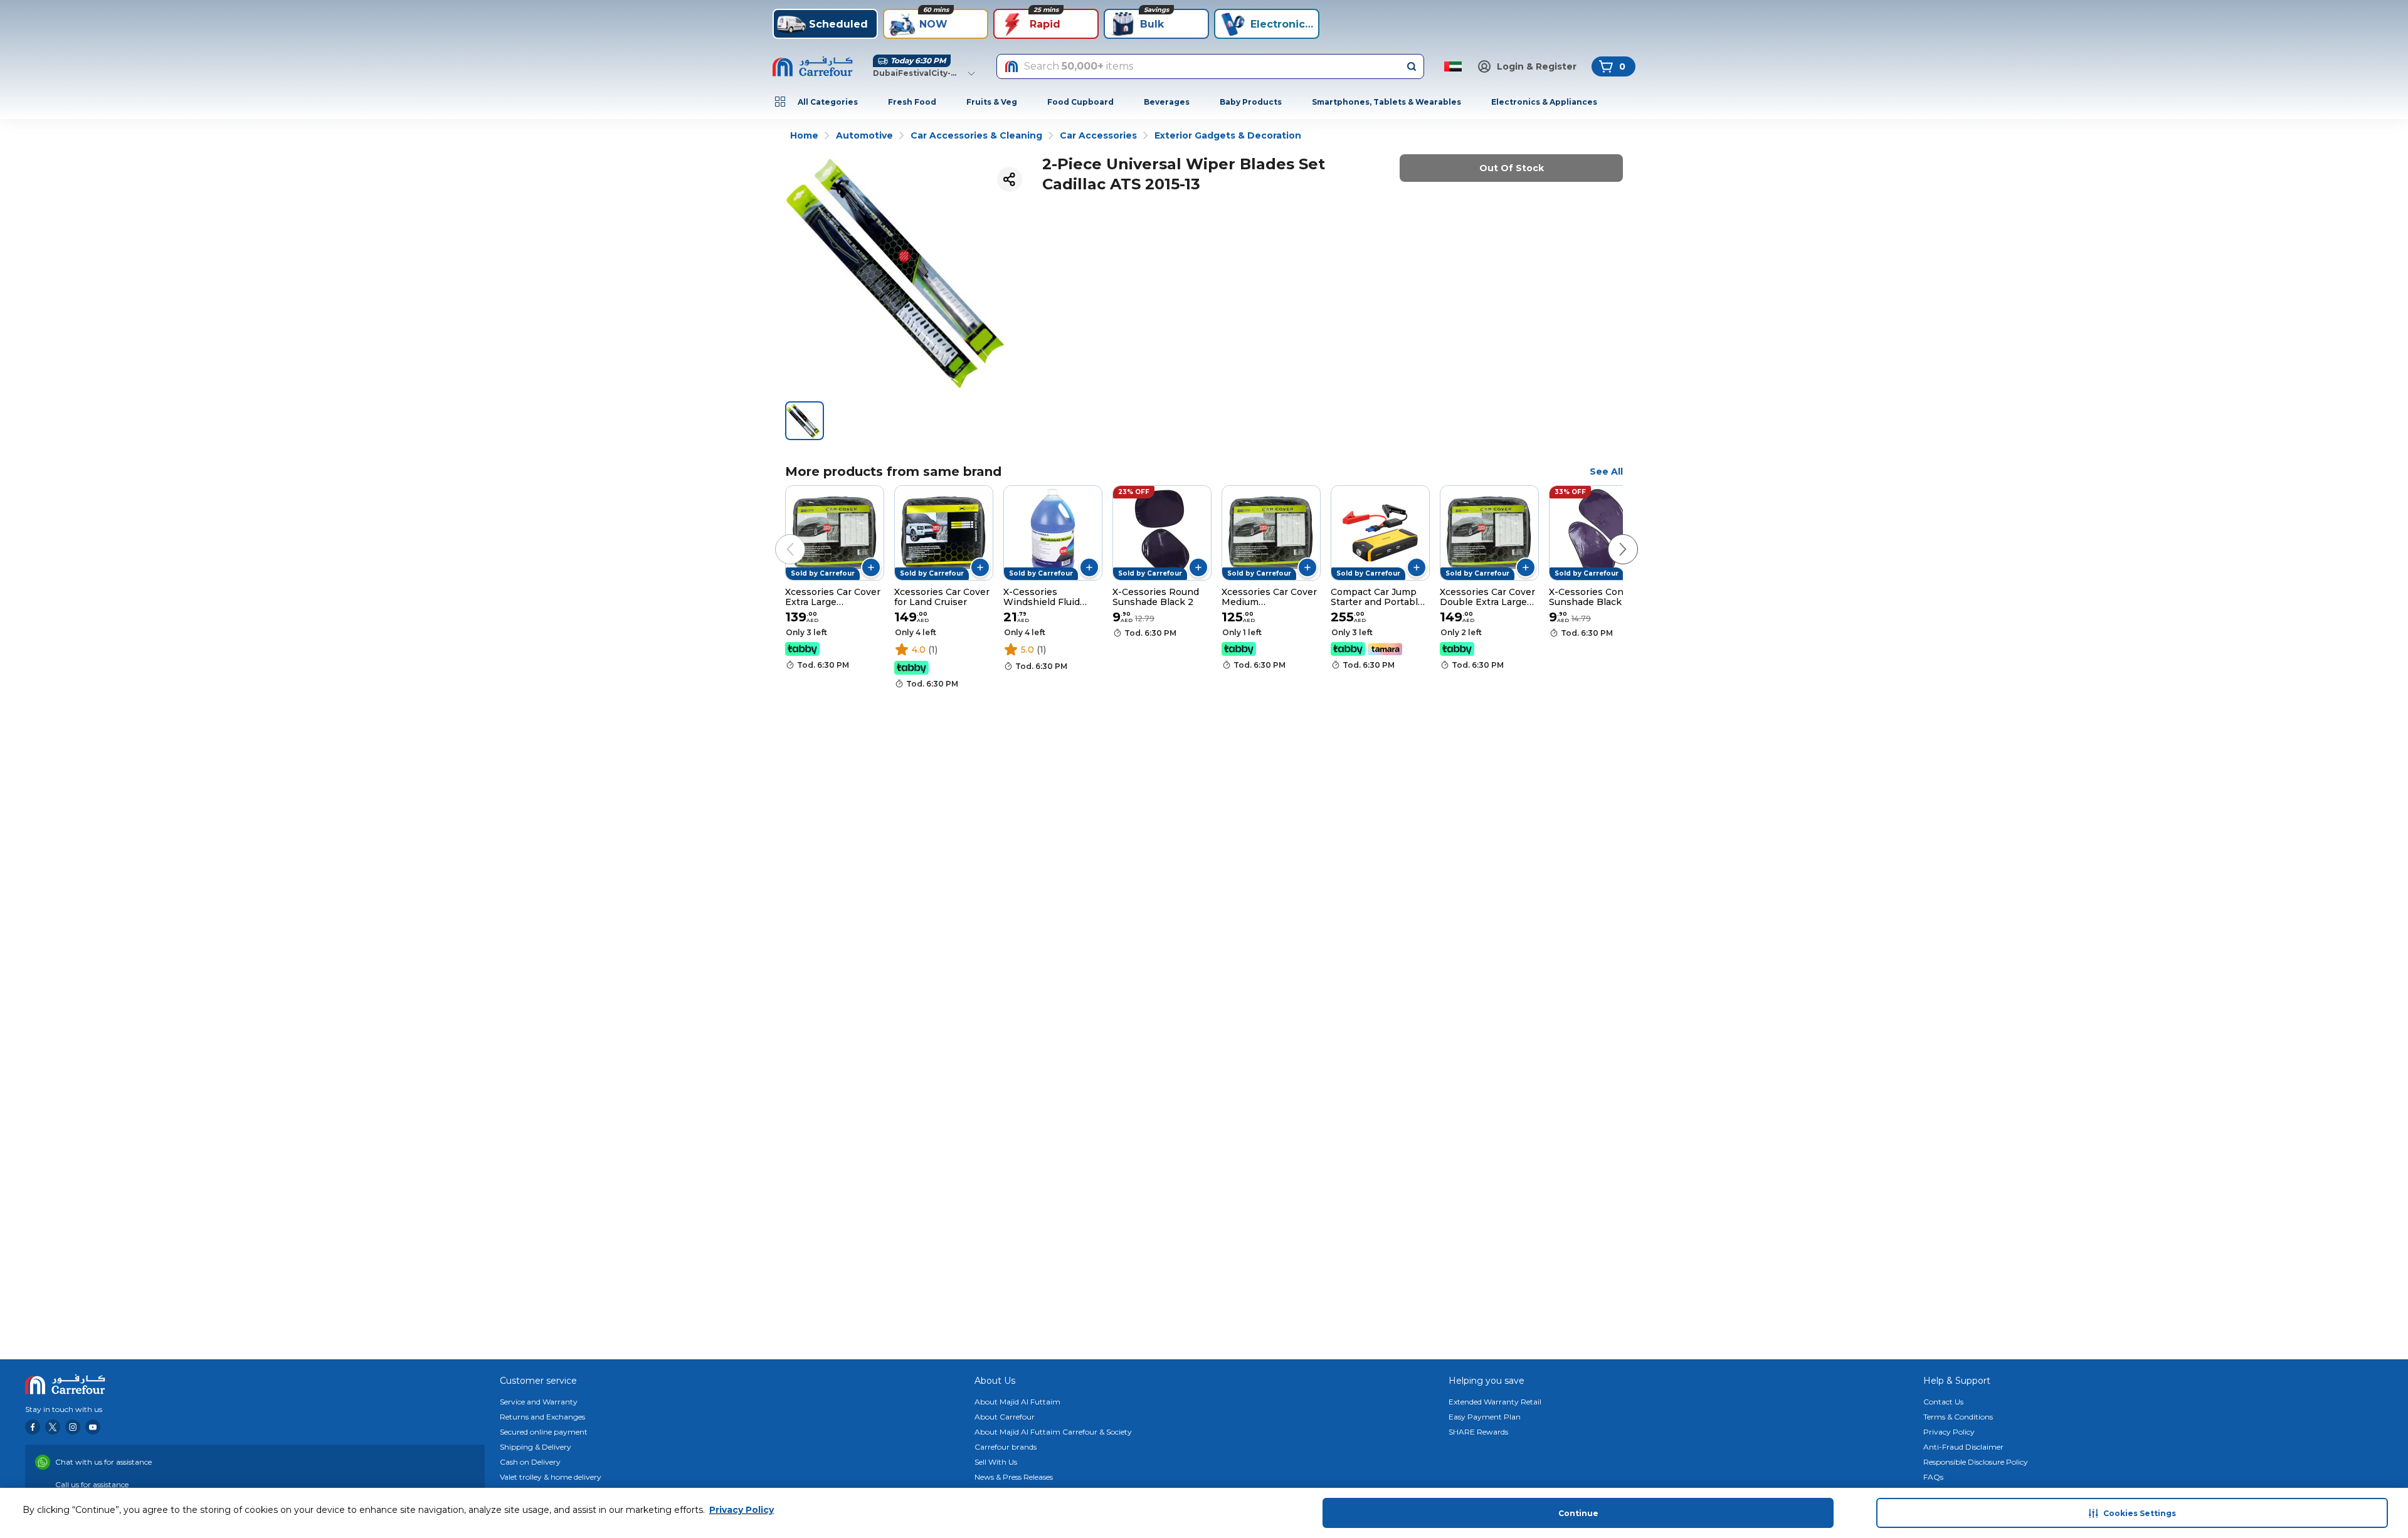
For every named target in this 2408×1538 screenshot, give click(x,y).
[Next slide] (1610, 537)
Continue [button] (1578, 1513)
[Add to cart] (871, 567)
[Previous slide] (778, 537)
